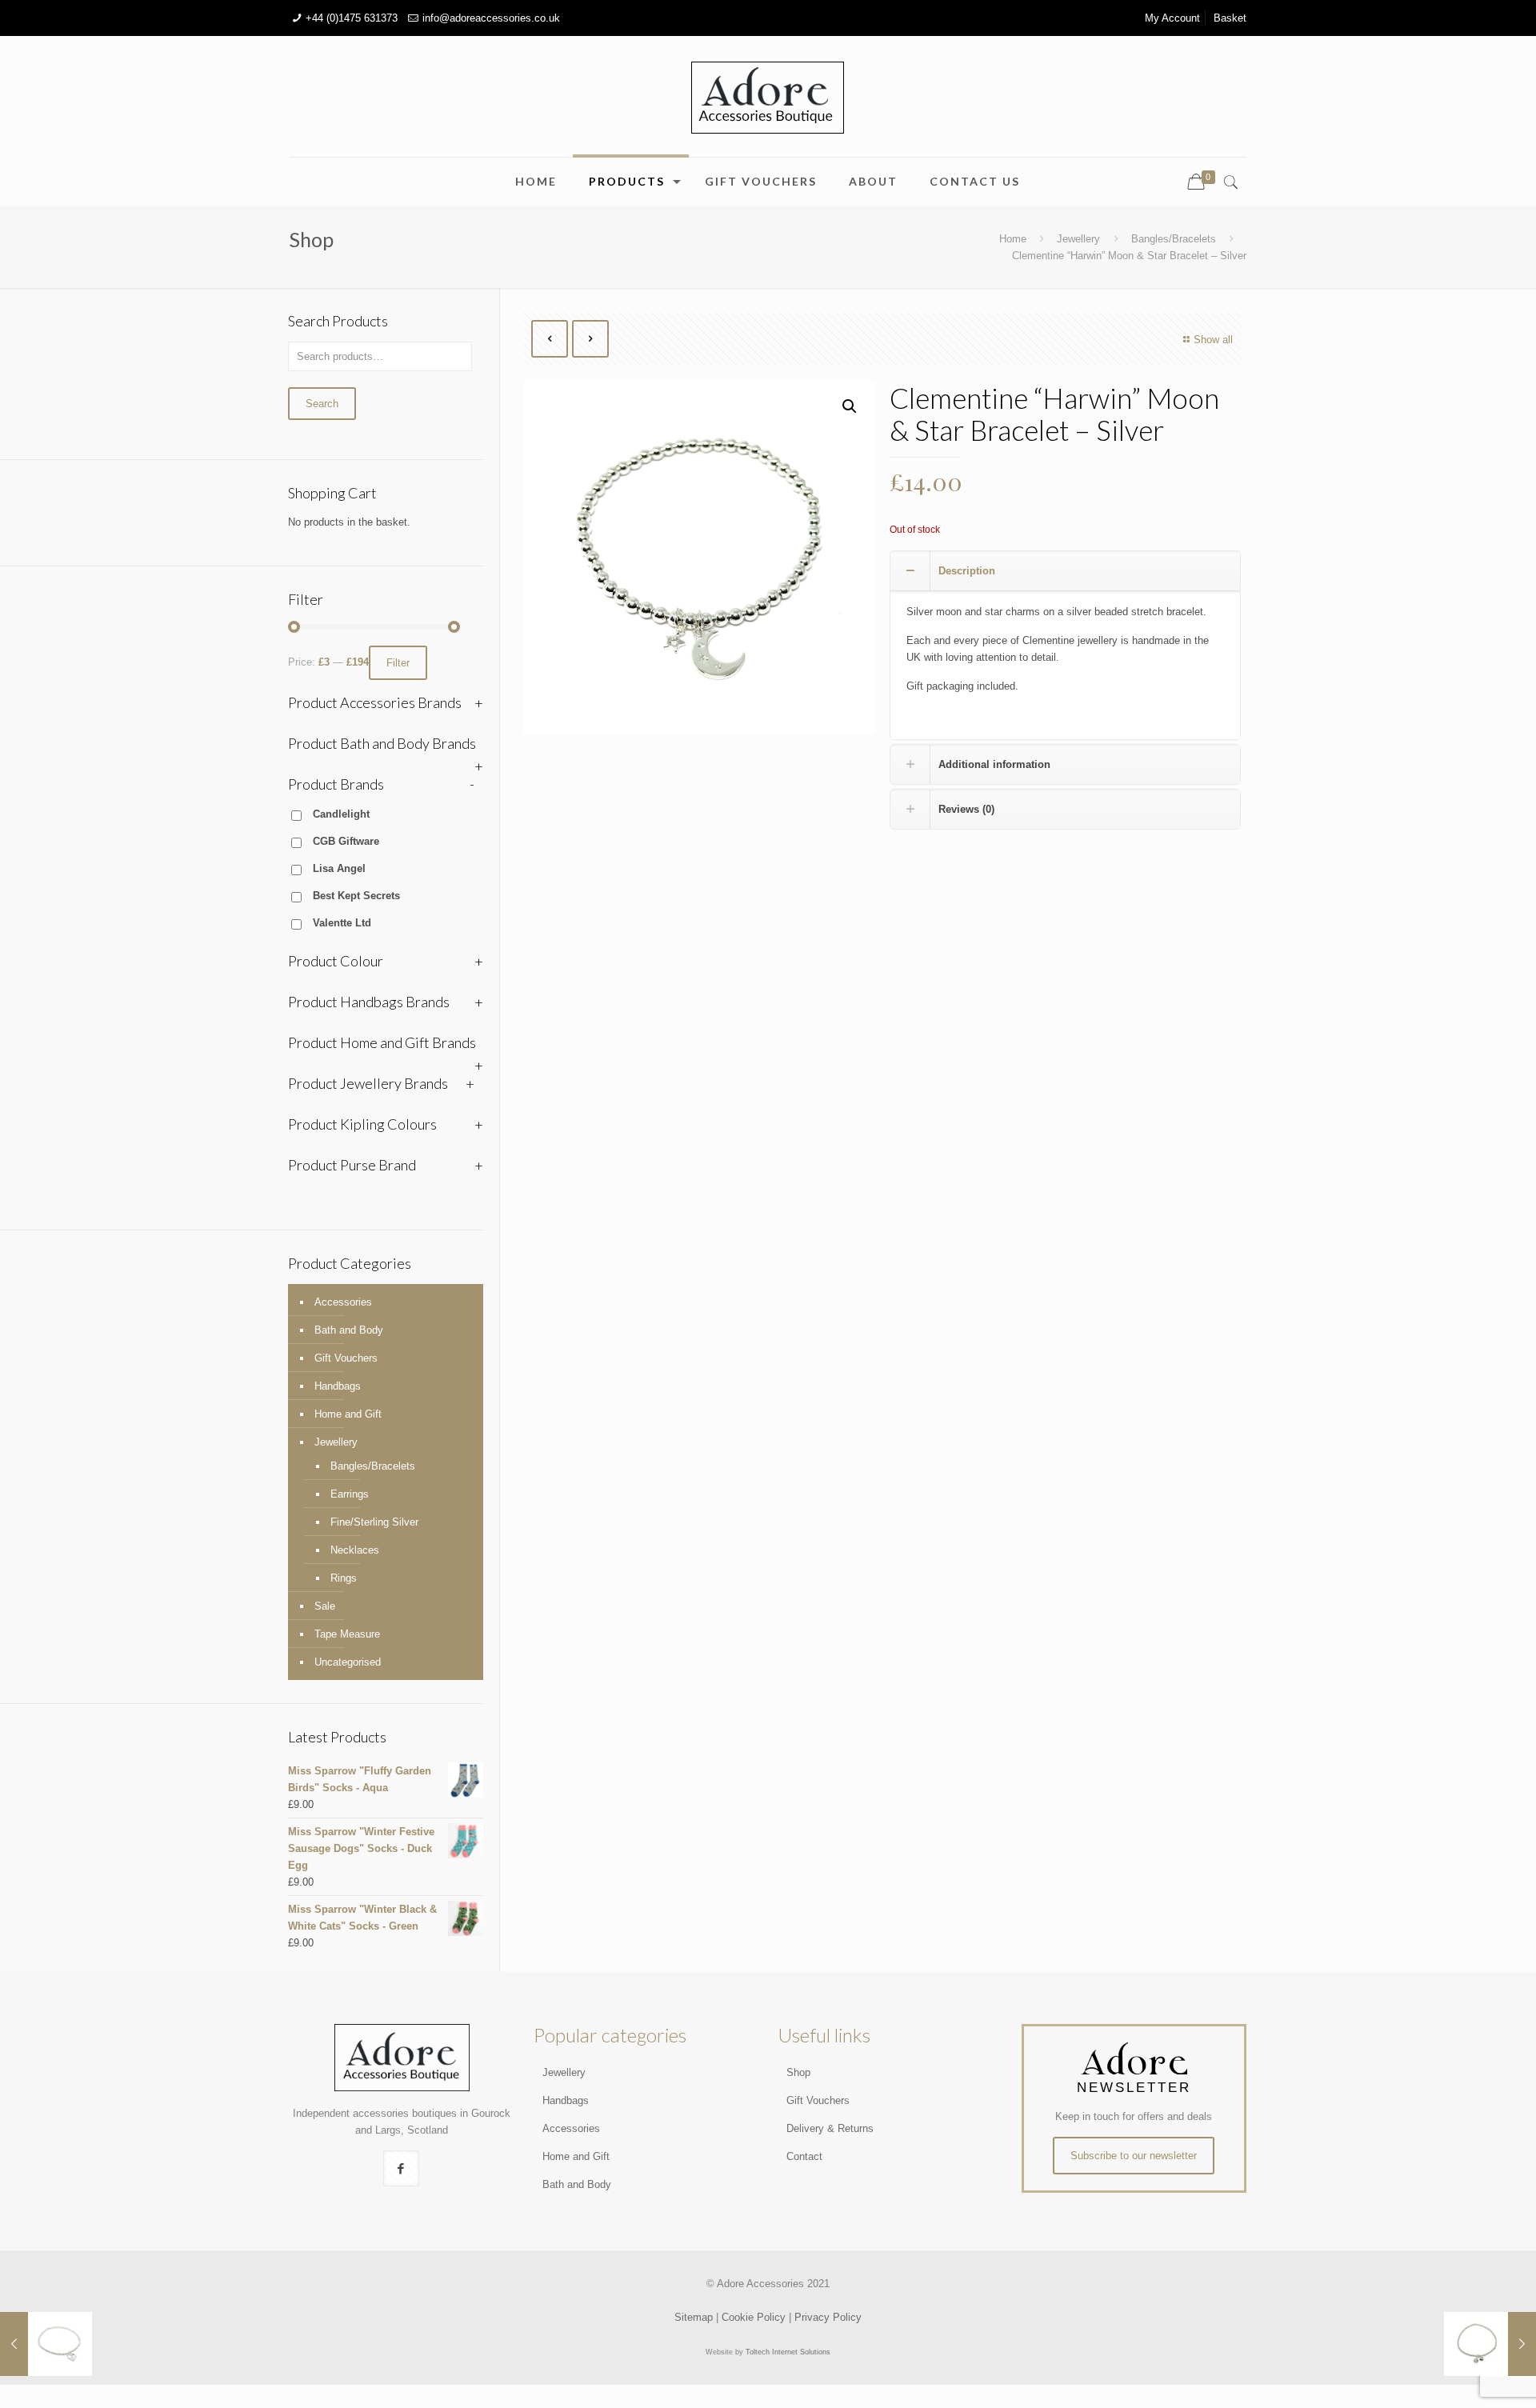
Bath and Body (349, 1330)
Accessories (343, 1302)
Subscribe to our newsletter (1134, 2156)
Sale (325, 1606)
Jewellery (1078, 239)
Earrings (350, 1494)
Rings (344, 1578)
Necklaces (355, 1550)
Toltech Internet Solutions (788, 2352)
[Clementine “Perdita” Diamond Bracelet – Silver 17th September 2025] (1490, 2344)
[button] (850, 406)
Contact (804, 2156)
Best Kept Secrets (356, 896)
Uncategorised (348, 1662)
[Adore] (768, 96)
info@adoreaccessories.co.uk (491, 18)
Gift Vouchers (346, 1358)
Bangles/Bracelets (1174, 239)
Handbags (338, 1386)
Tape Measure (347, 1634)
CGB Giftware (346, 841)
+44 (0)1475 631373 (352, 18)
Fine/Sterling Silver (374, 1522)
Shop (798, 2072)
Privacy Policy (828, 2317)
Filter (398, 663)
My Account (1172, 18)
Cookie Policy (754, 2317)
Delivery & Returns (830, 2128)
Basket (1230, 18)
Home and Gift (348, 1414)
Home (1013, 239)
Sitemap (694, 2317)
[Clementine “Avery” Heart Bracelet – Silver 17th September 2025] (46, 2344)
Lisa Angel (339, 868)
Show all (1213, 340)
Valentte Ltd (342, 923)
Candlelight (341, 814)
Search (322, 404)
